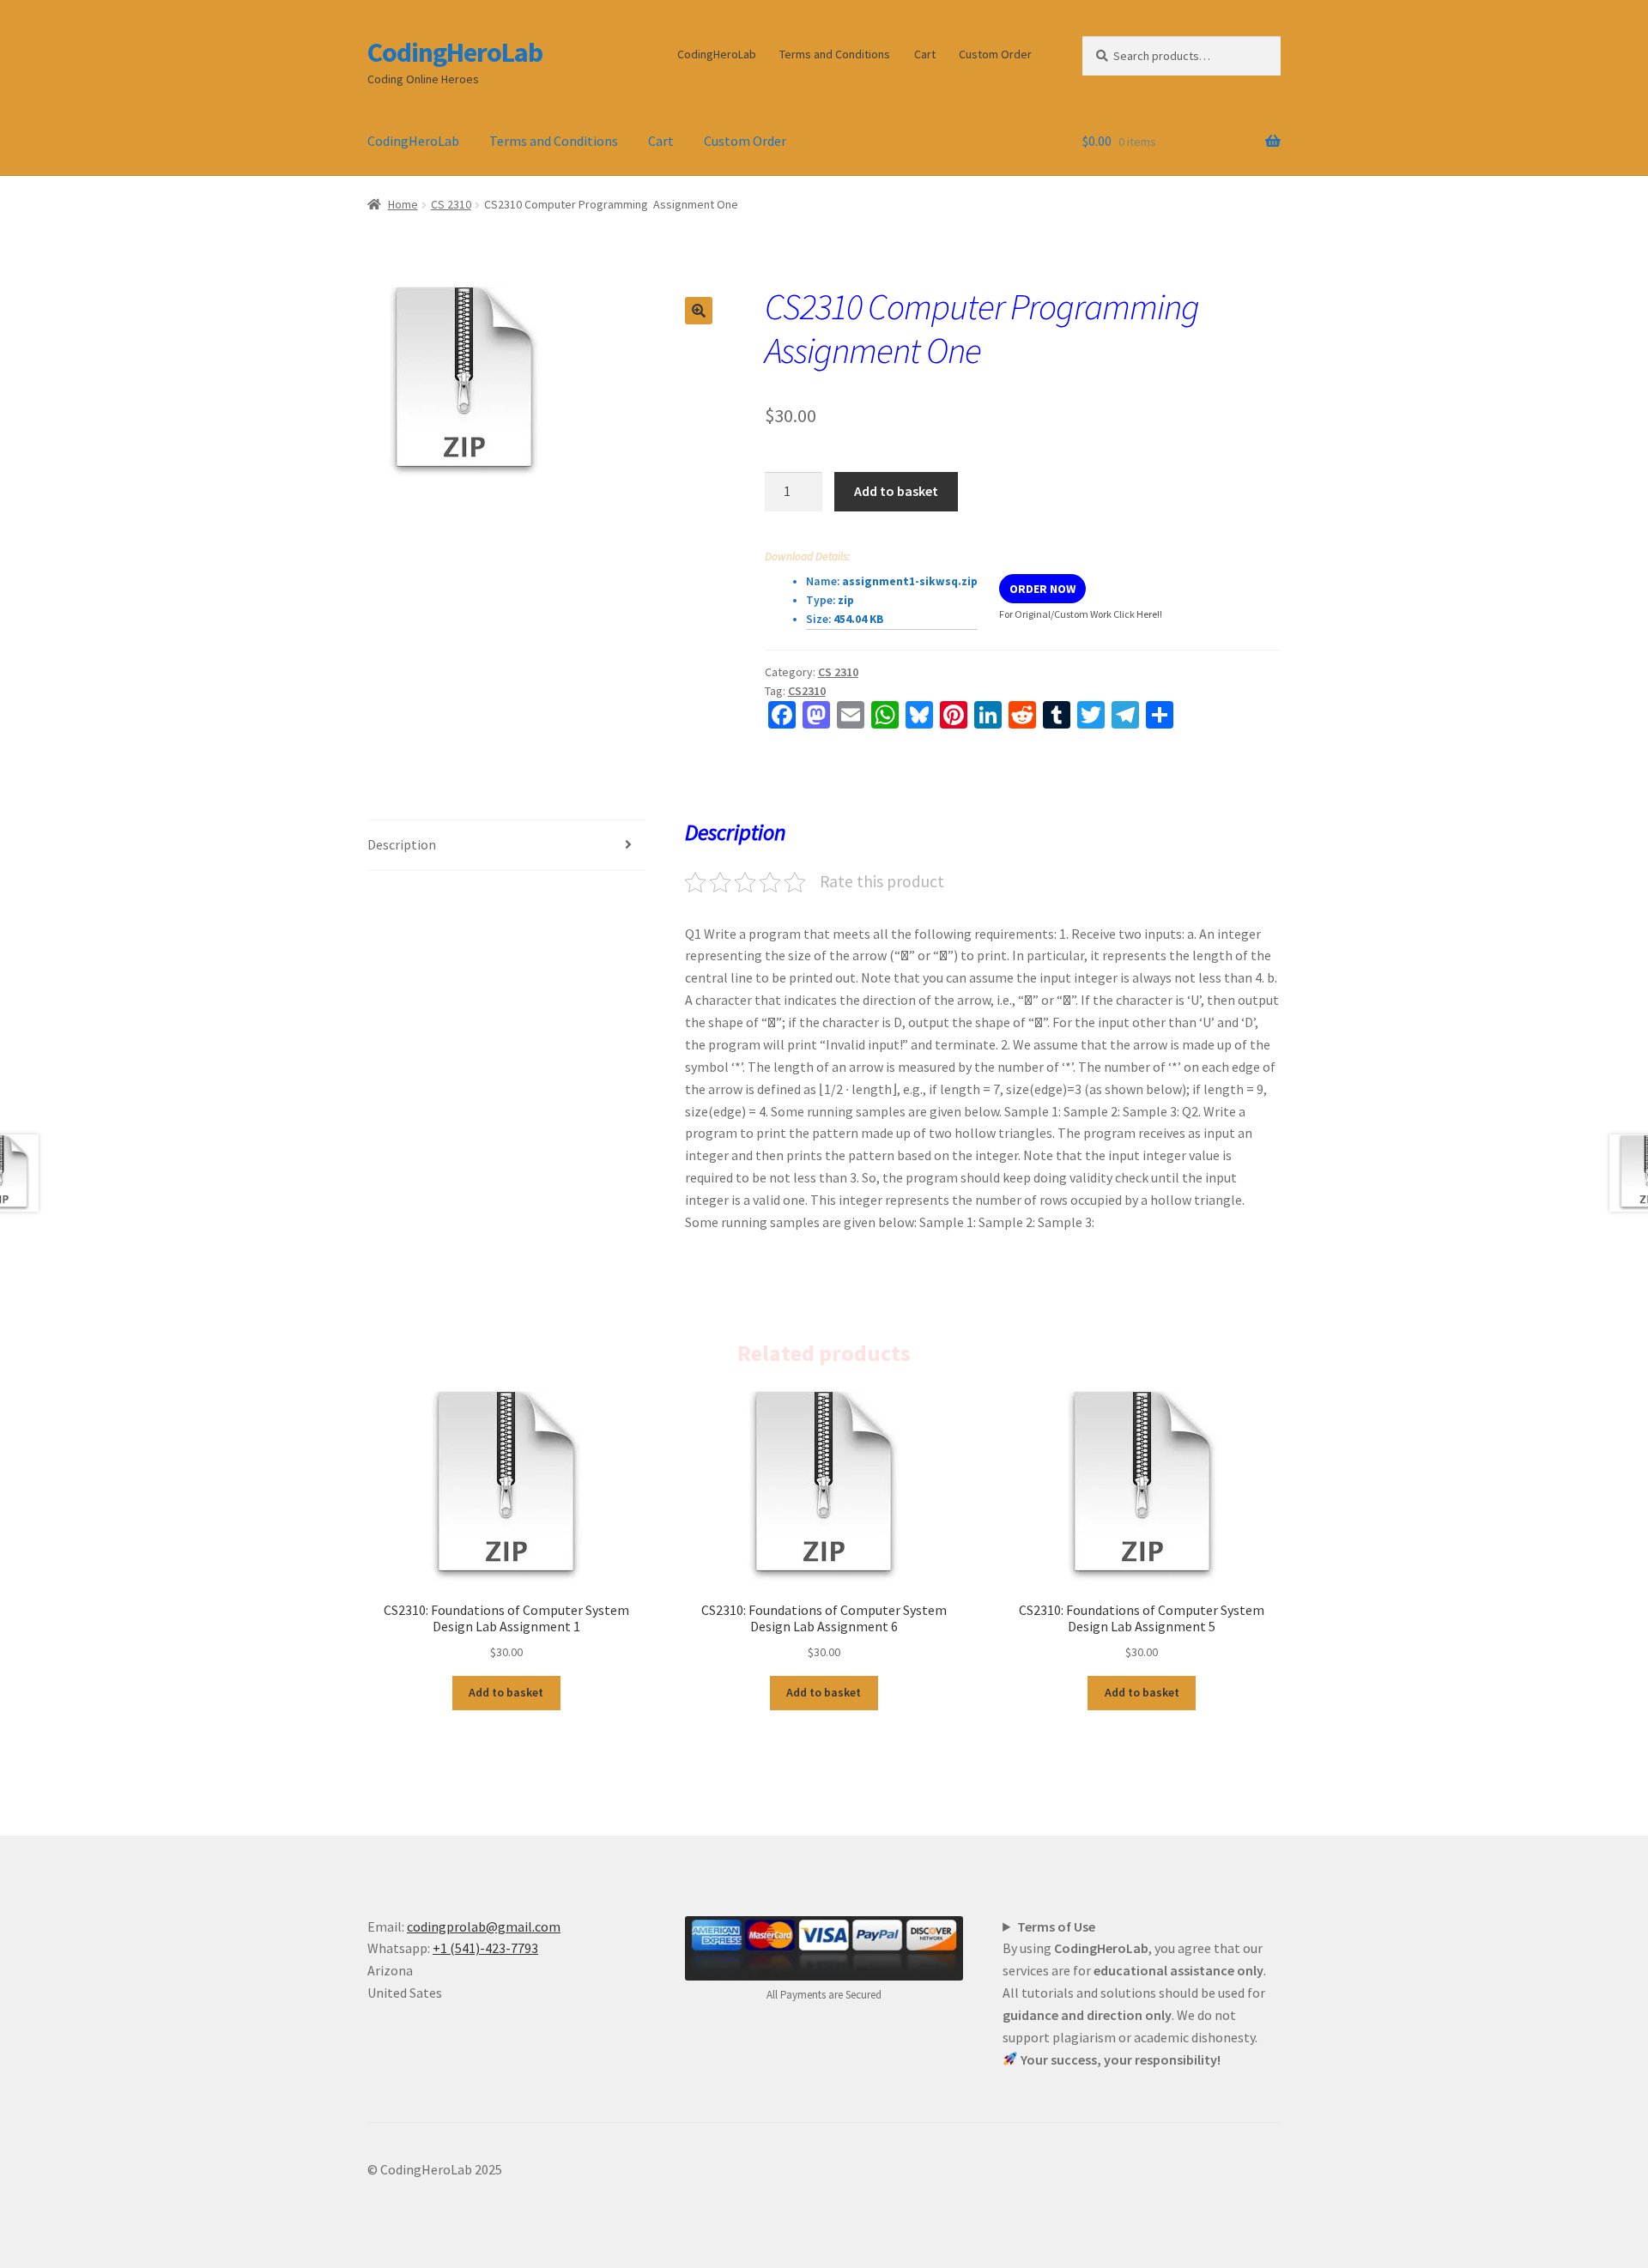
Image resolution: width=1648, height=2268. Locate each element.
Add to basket (896, 491)
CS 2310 (451, 204)
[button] (699, 311)
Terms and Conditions (835, 54)
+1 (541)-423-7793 (485, 1948)
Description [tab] (402, 844)
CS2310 (807, 691)
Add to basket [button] (506, 1692)
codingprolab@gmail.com (484, 1926)
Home (403, 204)
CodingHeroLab (455, 52)
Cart (925, 54)
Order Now (1042, 589)
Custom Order (995, 54)
